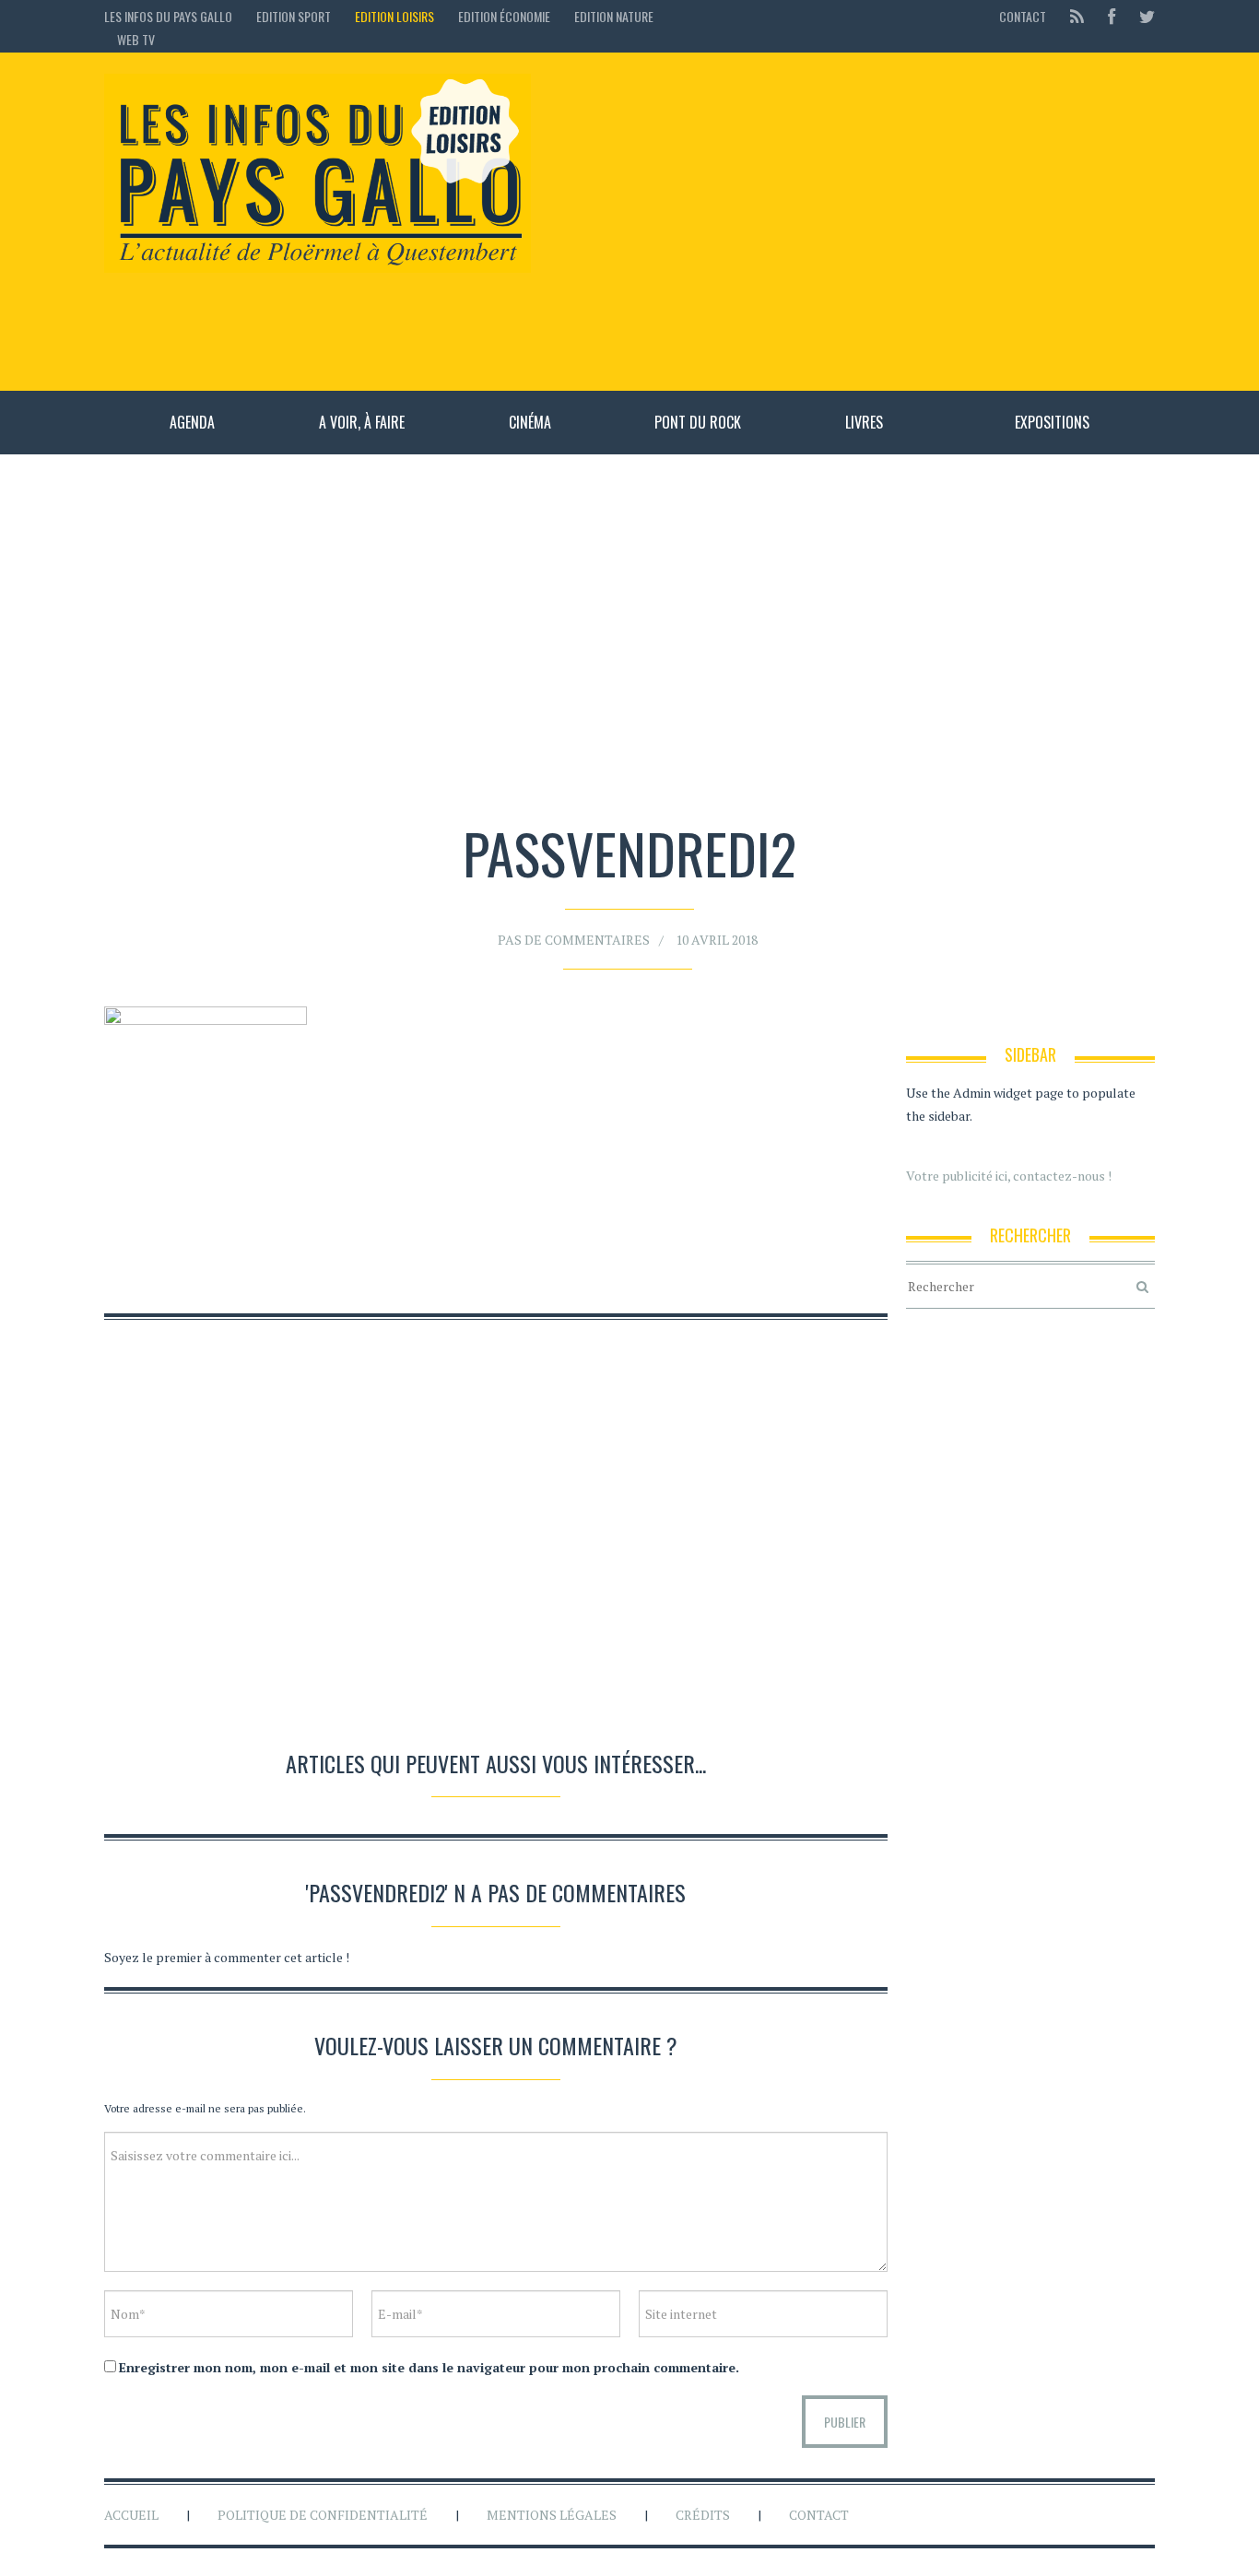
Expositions (1052, 422)
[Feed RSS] (1077, 16)
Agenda (192, 422)
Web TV (136, 39)
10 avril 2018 (717, 940)
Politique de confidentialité (323, 2515)
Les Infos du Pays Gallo (168, 16)
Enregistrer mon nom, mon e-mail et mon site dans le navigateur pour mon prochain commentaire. (429, 2367)
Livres (864, 422)
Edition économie (504, 16)
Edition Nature (614, 16)
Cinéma (530, 422)
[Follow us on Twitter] (1141, 16)
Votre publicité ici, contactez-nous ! (1009, 1176)
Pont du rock (698, 422)
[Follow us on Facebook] (1112, 16)
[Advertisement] (852, 221)
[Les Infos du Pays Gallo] (318, 174)
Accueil (131, 2515)
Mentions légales (552, 2515)
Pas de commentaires (574, 940)
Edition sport (294, 16)
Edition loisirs (394, 16)
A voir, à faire (362, 422)
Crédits (703, 2515)
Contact (1023, 16)
